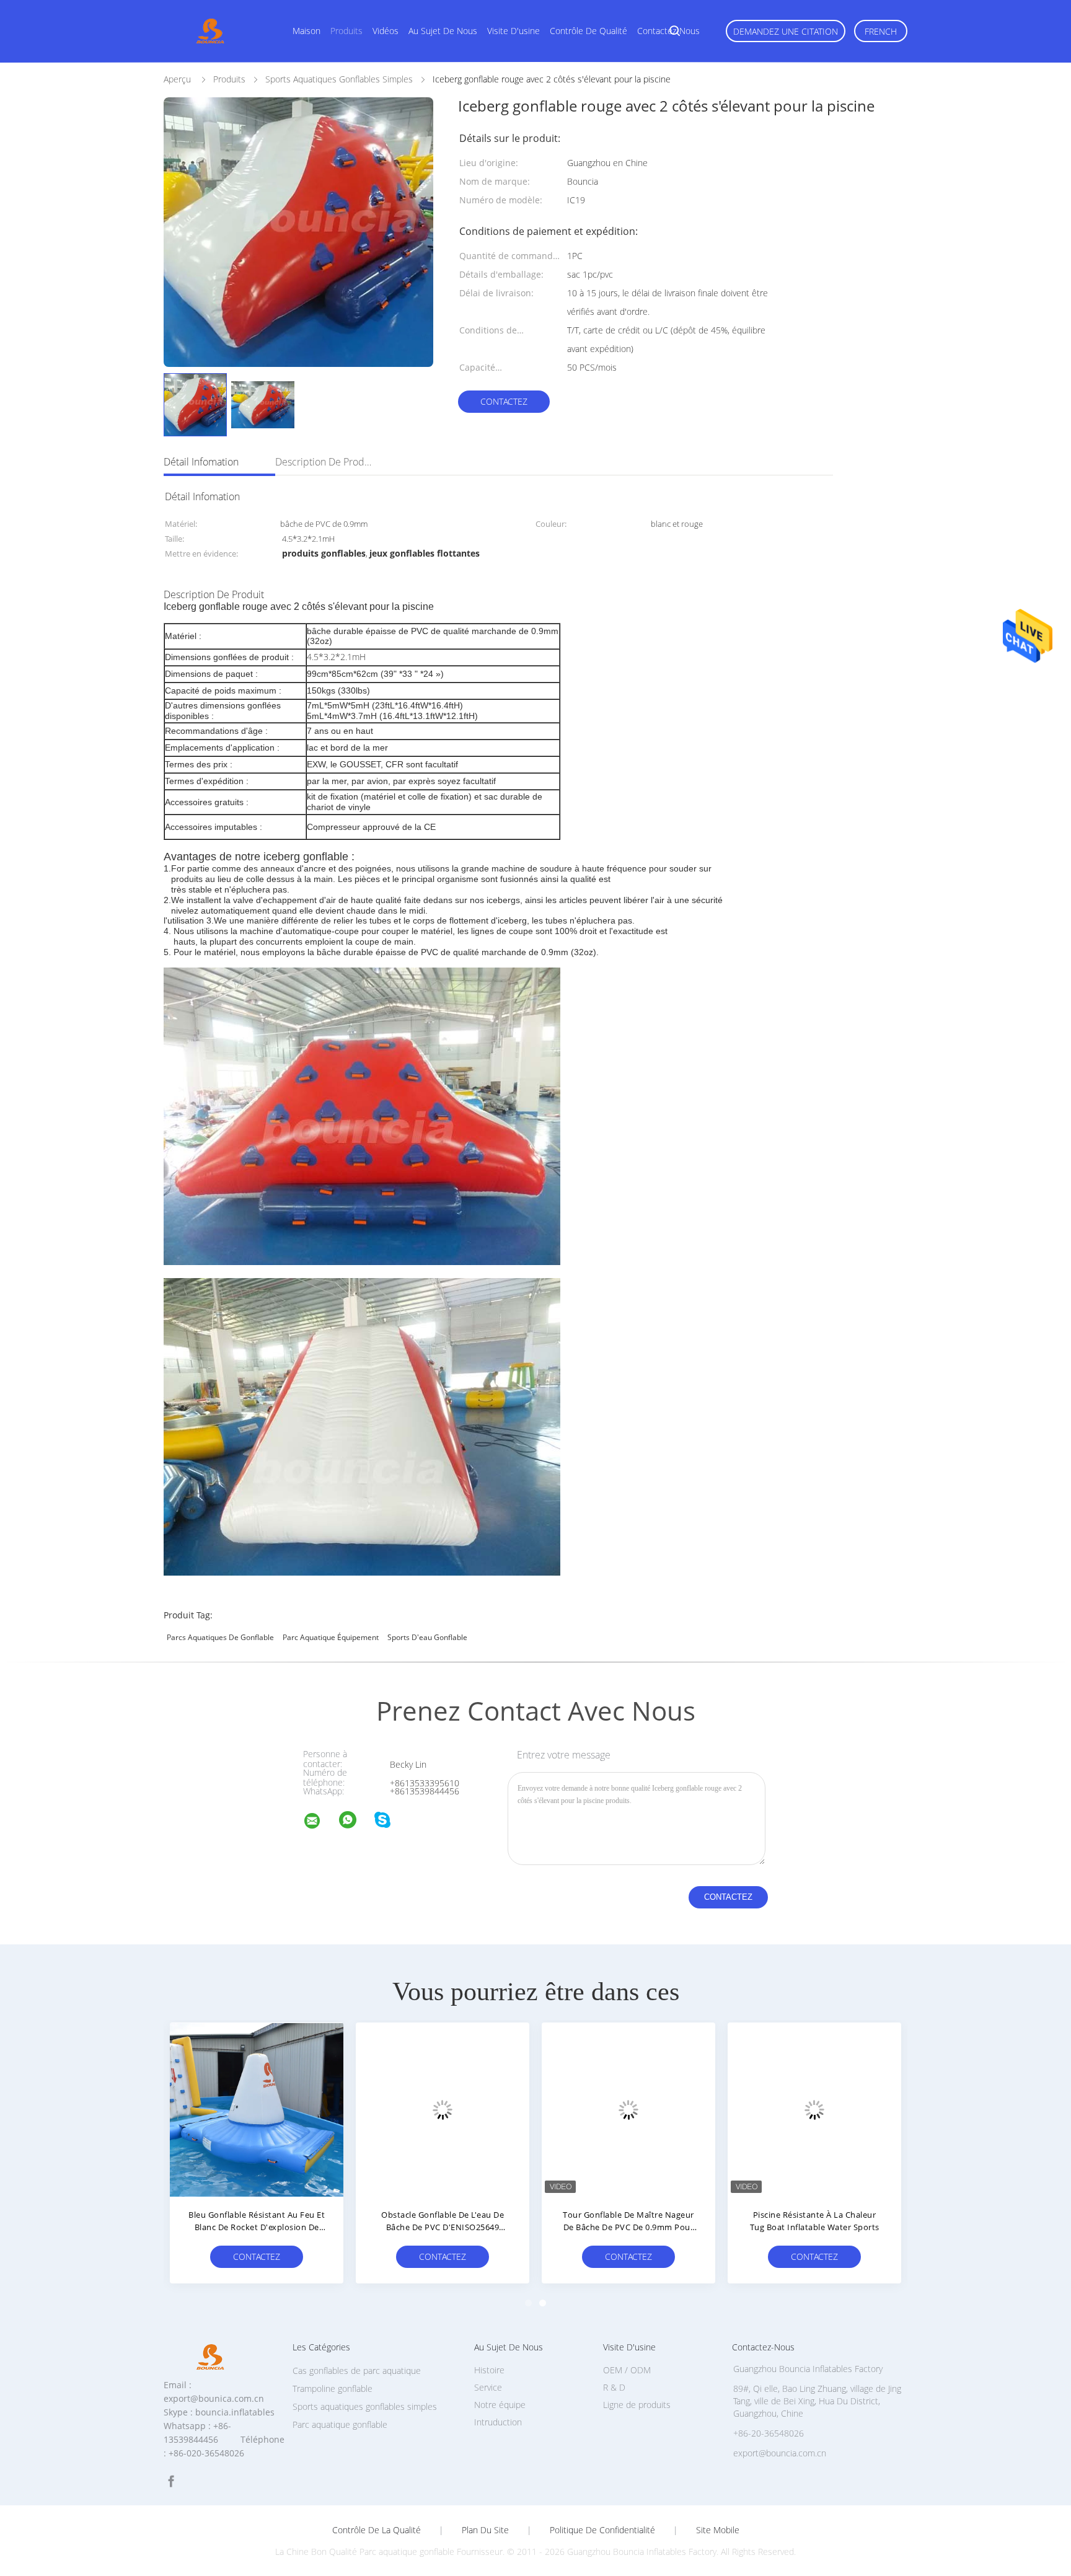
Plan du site (485, 2530)
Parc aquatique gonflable (340, 2424)
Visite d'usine (513, 31)
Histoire (489, 2370)
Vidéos (386, 31)
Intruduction (498, 2422)
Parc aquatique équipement (331, 1637)
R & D (614, 2387)
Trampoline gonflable (333, 2389)
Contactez (504, 401)
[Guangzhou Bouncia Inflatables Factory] (320, 1823)
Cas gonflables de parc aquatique (357, 2371)
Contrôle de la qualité (377, 2530)
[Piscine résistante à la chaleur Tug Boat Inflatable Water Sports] (814, 2109)
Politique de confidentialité (602, 2530)
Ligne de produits (637, 2405)
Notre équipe (500, 2405)
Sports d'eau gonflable (427, 1637)
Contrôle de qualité (588, 31)
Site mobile (718, 2530)
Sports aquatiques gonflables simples (365, 2406)
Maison (306, 31)
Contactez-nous (668, 31)
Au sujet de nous (443, 31)
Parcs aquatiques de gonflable (220, 1637)
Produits (346, 31)
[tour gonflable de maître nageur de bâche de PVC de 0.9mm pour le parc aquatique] (628, 2109)
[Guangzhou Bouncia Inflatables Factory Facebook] (171, 2481)
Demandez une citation (786, 31)
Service (488, 2387)
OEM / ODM (627, 2370)
